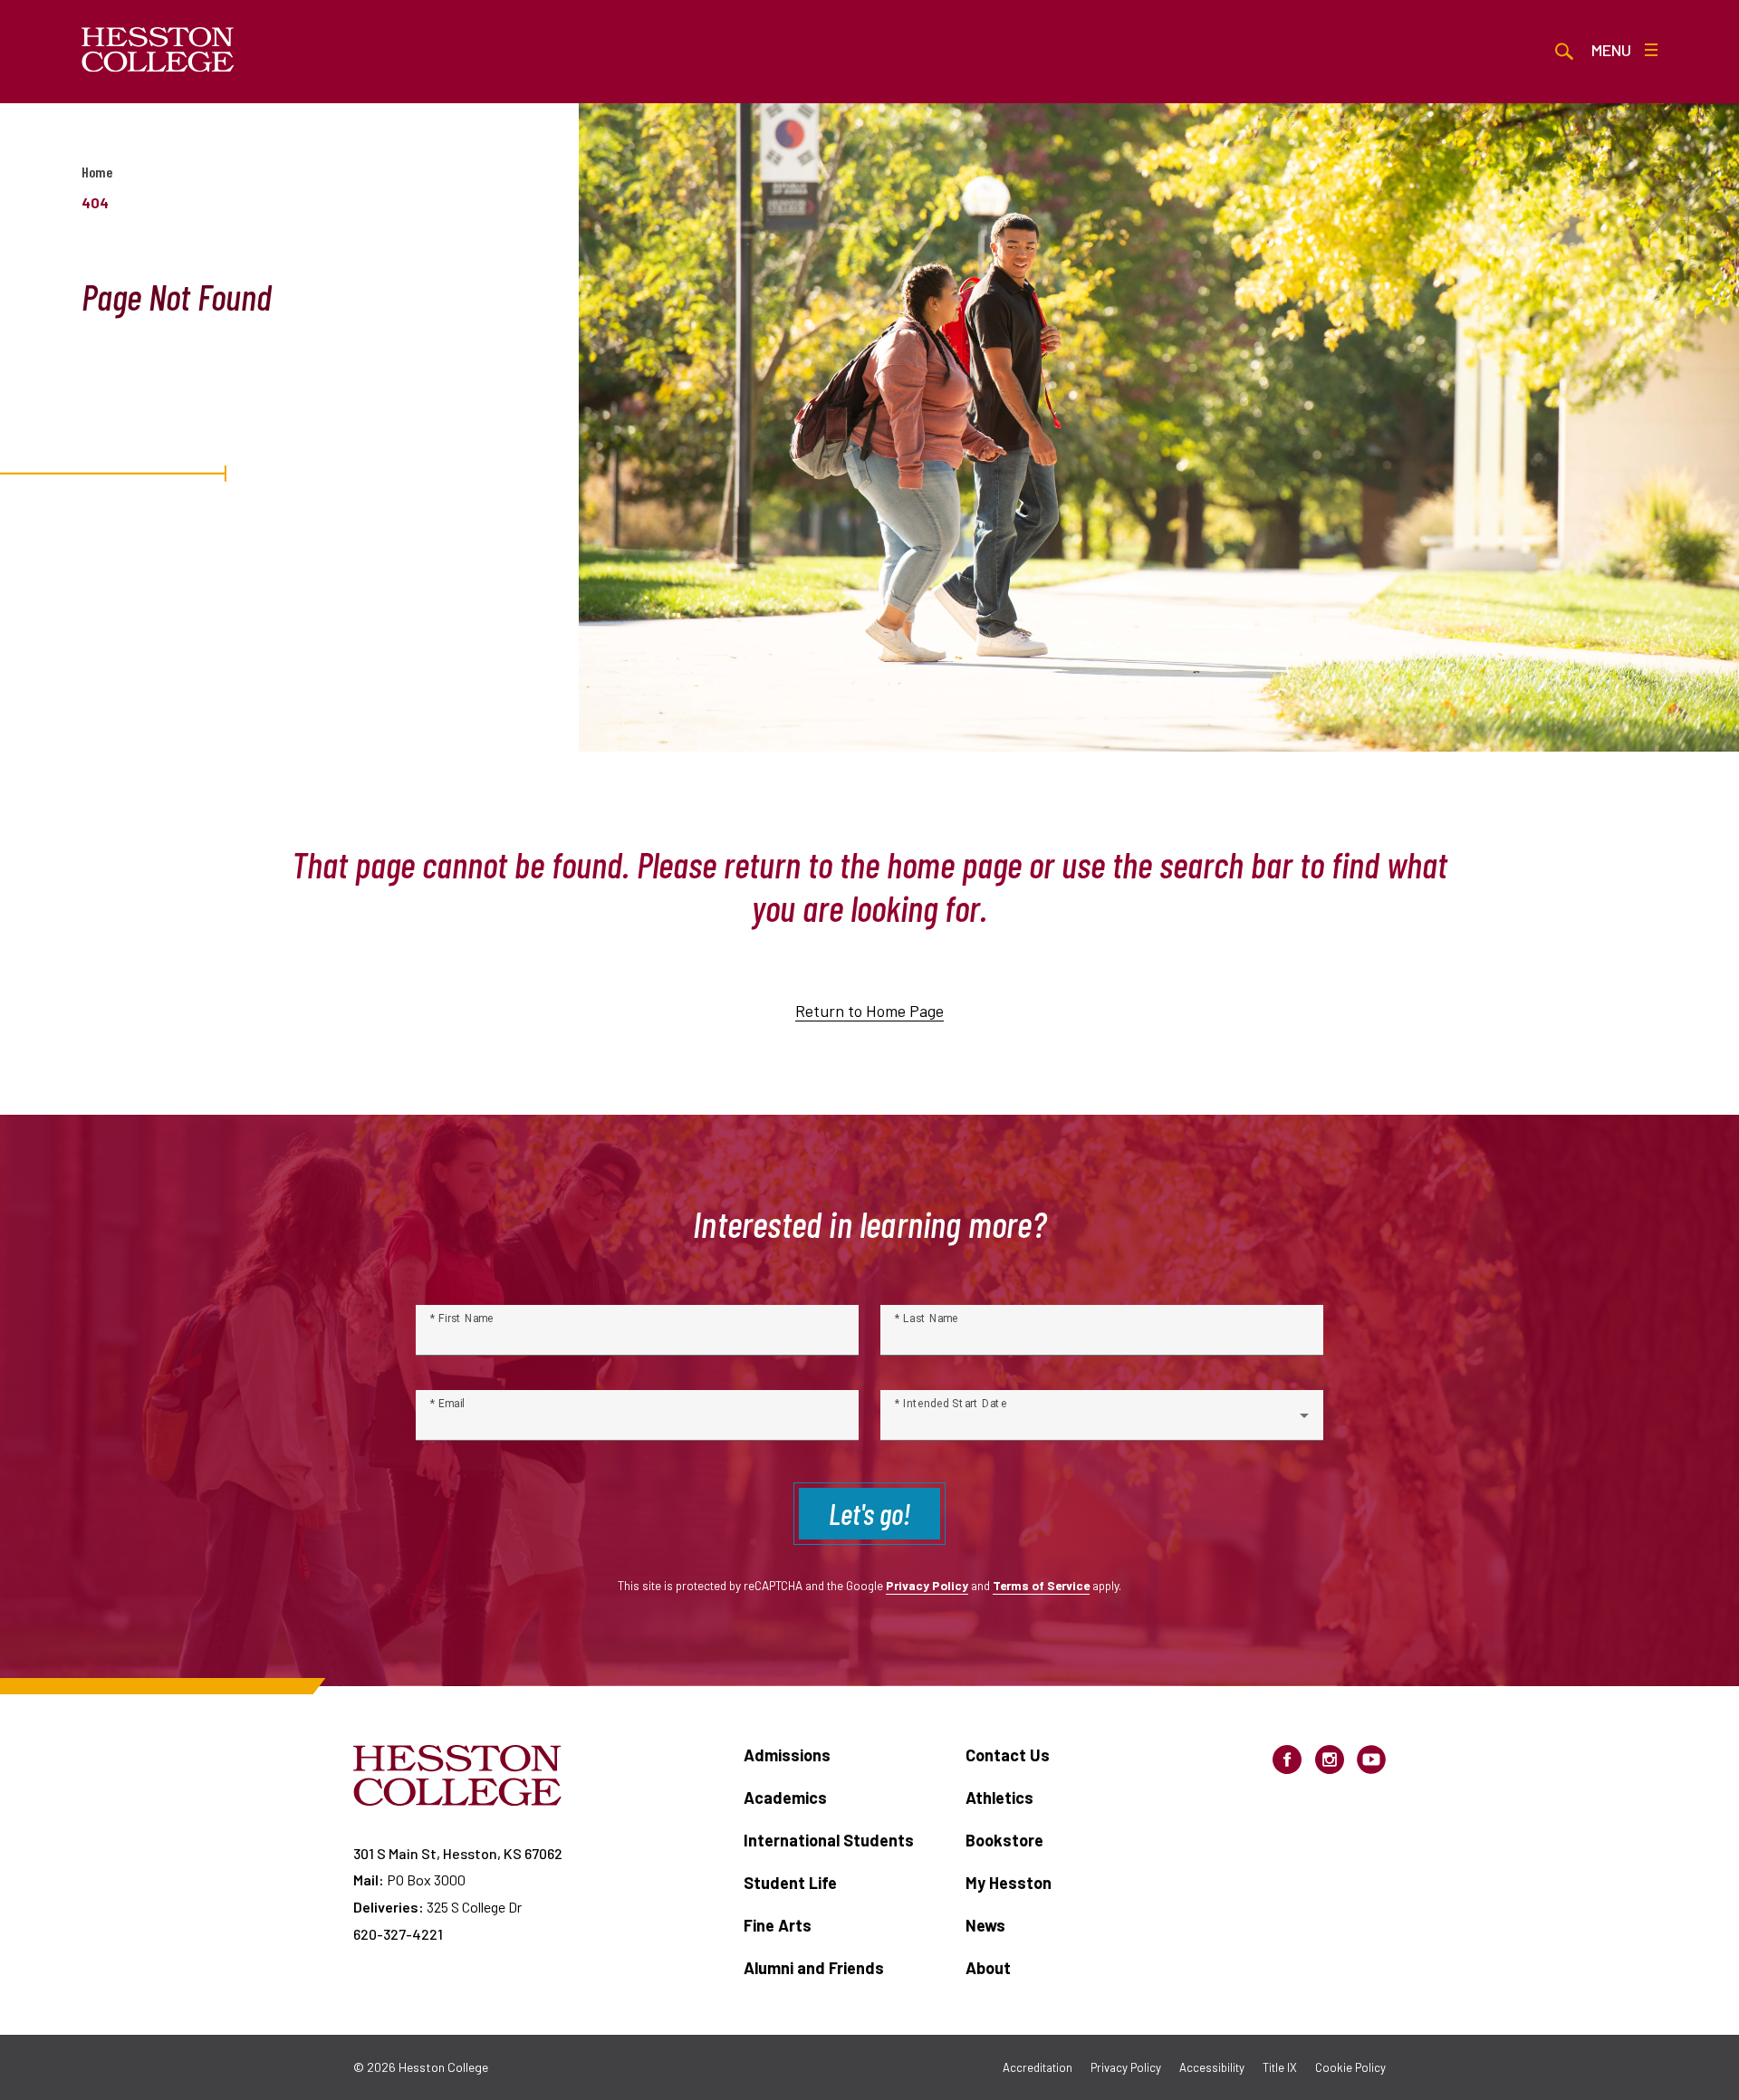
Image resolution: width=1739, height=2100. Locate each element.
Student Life (790, 1883)
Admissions (787, 1755)
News (985, 1925)
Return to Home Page (869, 1011)
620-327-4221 (398, 1934)
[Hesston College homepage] (158, 50)
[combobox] (1102, 1423)
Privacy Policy (927, 1585)
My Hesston (1009, 1883)
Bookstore (1004, 1840)
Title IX (1280, 2067)
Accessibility (1212, 2067)
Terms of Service (1041, 1585)
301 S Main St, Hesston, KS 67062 (458, 1853)
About (988, 1968)
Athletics (999, 1798)
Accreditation (1038, 2067)
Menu (1611, 50)
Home (97, 172)
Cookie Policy (1350, 2067)
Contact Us (1008, 1755)
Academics (785, 1798)
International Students (829, 1840)
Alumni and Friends (814, 1968)
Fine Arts (778, 1925)
